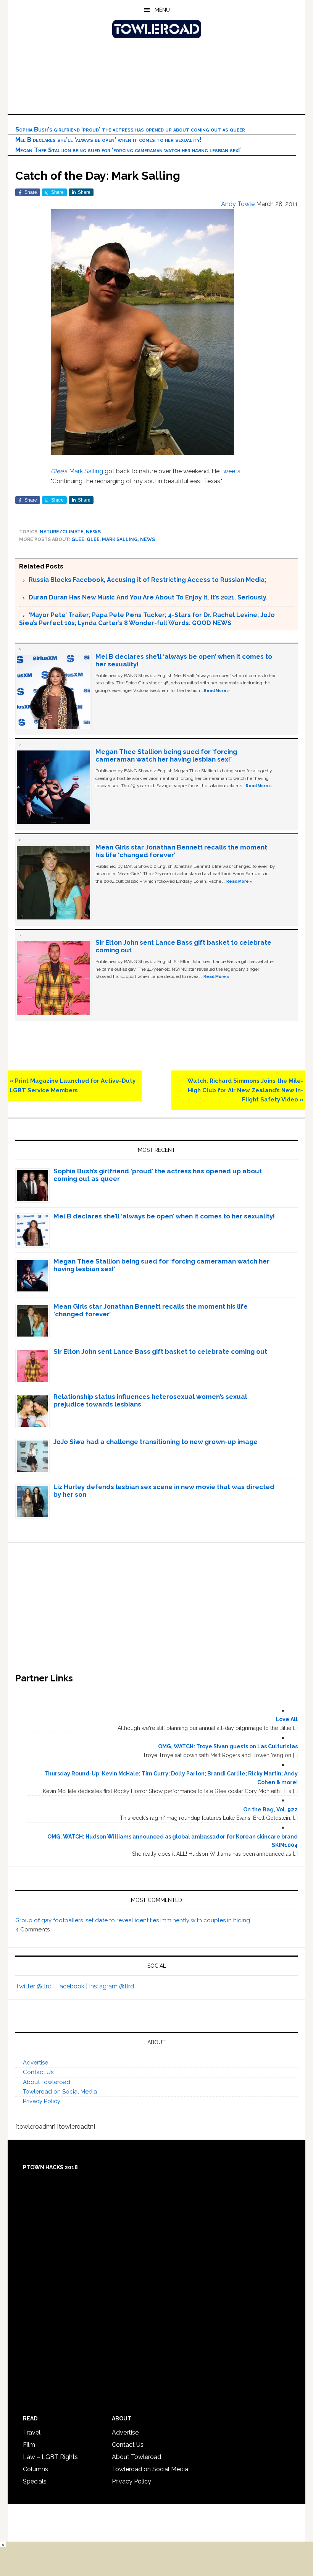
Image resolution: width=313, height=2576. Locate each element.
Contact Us (38, 2072)
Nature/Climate (62, 532)
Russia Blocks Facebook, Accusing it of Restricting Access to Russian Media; (147, 580)
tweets (231, 471)
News (93, 532)
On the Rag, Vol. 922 (270, 1809)
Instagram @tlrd (111, 1986)
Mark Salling (86, 471)
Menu (162, 10)
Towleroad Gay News (156, 29)
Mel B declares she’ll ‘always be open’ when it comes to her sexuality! (108, 140)
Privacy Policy (42, 2101)
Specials (35, 2481)
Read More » (217, 690)
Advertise (35, 2063)
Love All (287, 1719)
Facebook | (73, 1986)
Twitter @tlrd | (36, 1986)
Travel (32, 2432)
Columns (35, 2469)
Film (29, 2445)
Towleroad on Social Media (60, 2092)
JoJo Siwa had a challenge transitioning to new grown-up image (156, 1442)
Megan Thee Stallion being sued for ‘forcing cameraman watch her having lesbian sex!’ (128, 150)
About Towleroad (47, 2082)
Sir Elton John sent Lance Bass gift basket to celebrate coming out (160, 1351)
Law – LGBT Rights (50, 2457)
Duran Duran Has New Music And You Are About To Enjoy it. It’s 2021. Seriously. (148, 597)
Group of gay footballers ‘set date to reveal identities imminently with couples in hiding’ (133, 1920)
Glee (57, 471)
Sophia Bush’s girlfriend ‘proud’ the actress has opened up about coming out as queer (130, 129)
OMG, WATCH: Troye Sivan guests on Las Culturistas (228, 1746)
